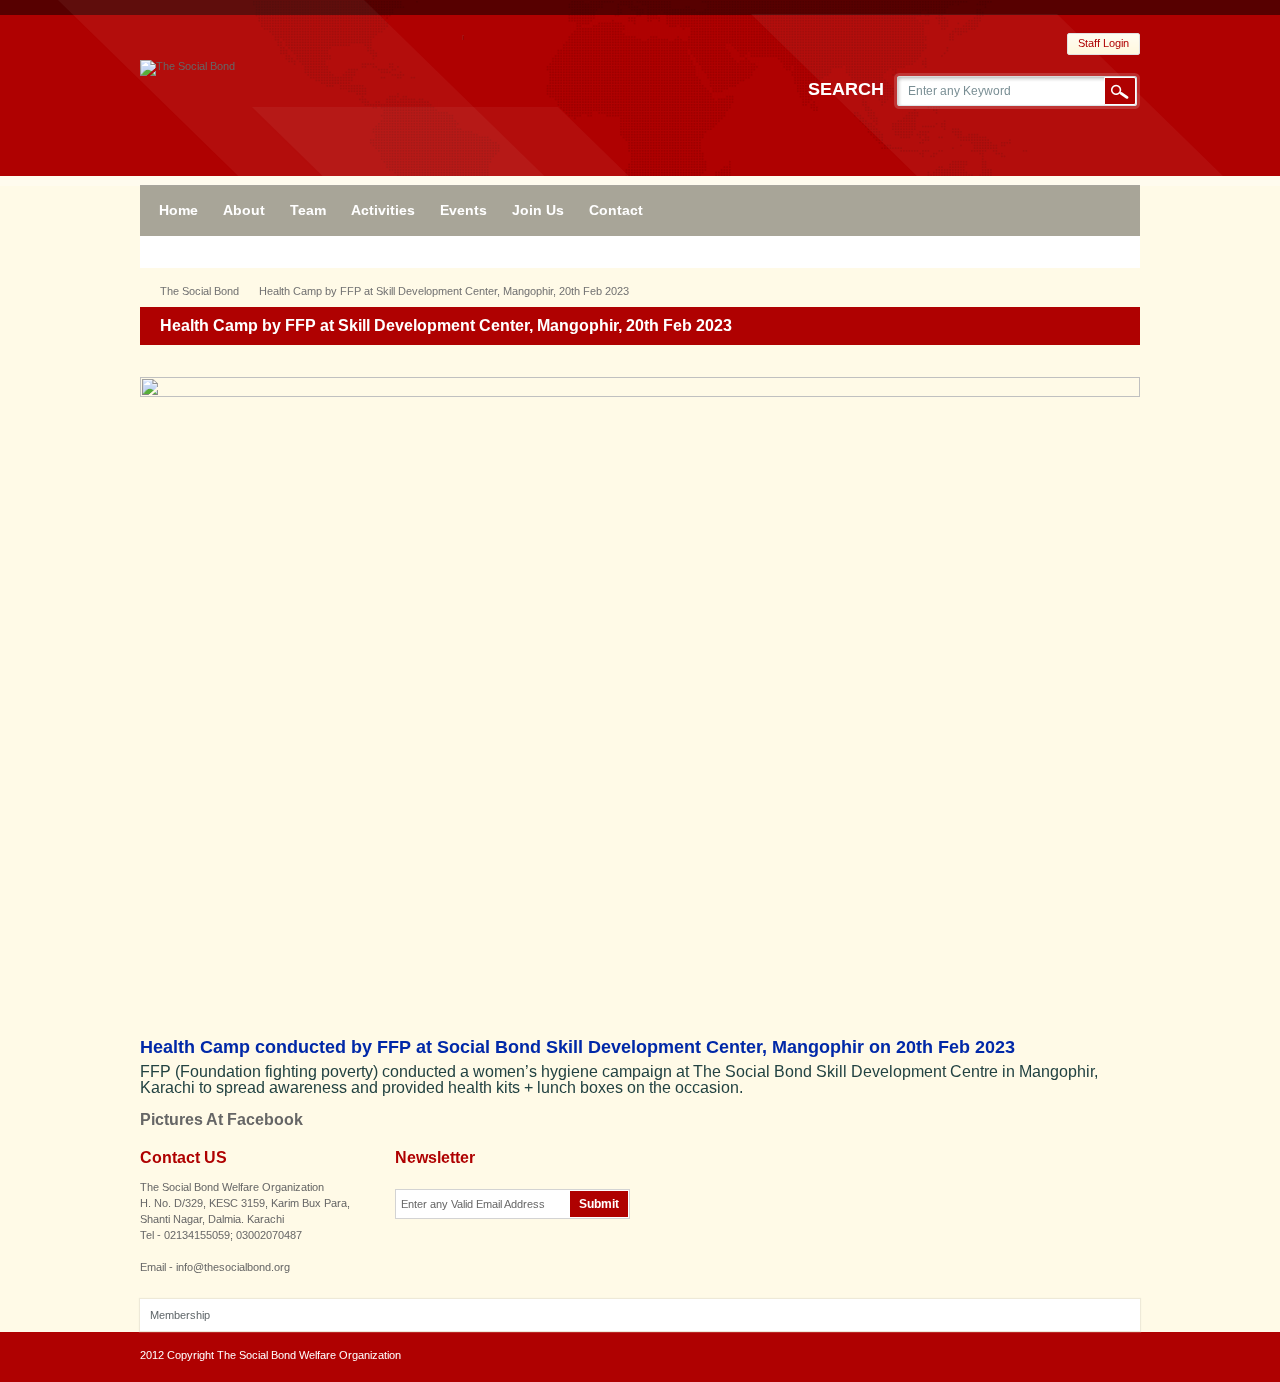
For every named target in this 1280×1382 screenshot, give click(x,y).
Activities (383, 210)
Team (308, 210)
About (244, 210)
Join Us (538, 210)
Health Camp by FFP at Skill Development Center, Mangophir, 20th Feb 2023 (444, 291)
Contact (616, 210)
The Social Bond (199, 291)
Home (178, 210)
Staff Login (1103, 43)
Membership (180, 1315)
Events (463, 210)
